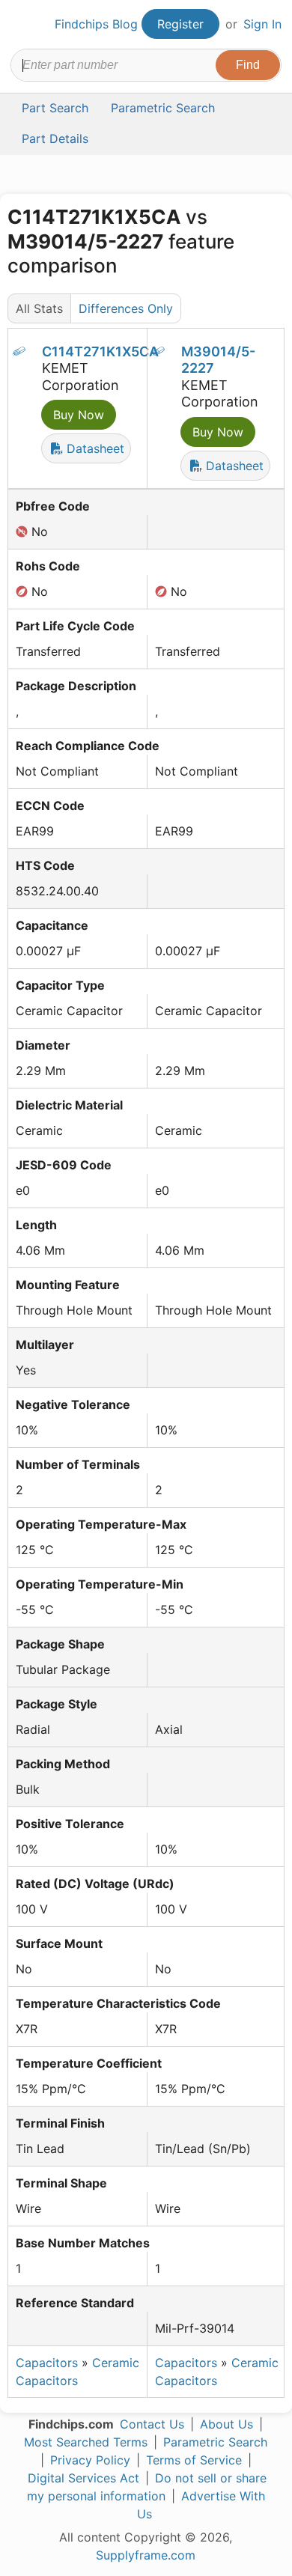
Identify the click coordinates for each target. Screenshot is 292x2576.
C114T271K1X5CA (100, 351)
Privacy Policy (90, 2460)
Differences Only (126, 308)
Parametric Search (215, 2442)
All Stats (39, 308)
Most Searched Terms (86, 2442)
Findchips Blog (96, 24)
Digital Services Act (83, 2478)
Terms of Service (194, 2460)
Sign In (262, 24)
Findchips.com (23, 25)
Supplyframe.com (146, 2555)
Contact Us (152, 2424)
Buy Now (79, 415)
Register (180, 24)
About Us (226, 2424)
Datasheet (94, 448)
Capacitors (47, 2363)
